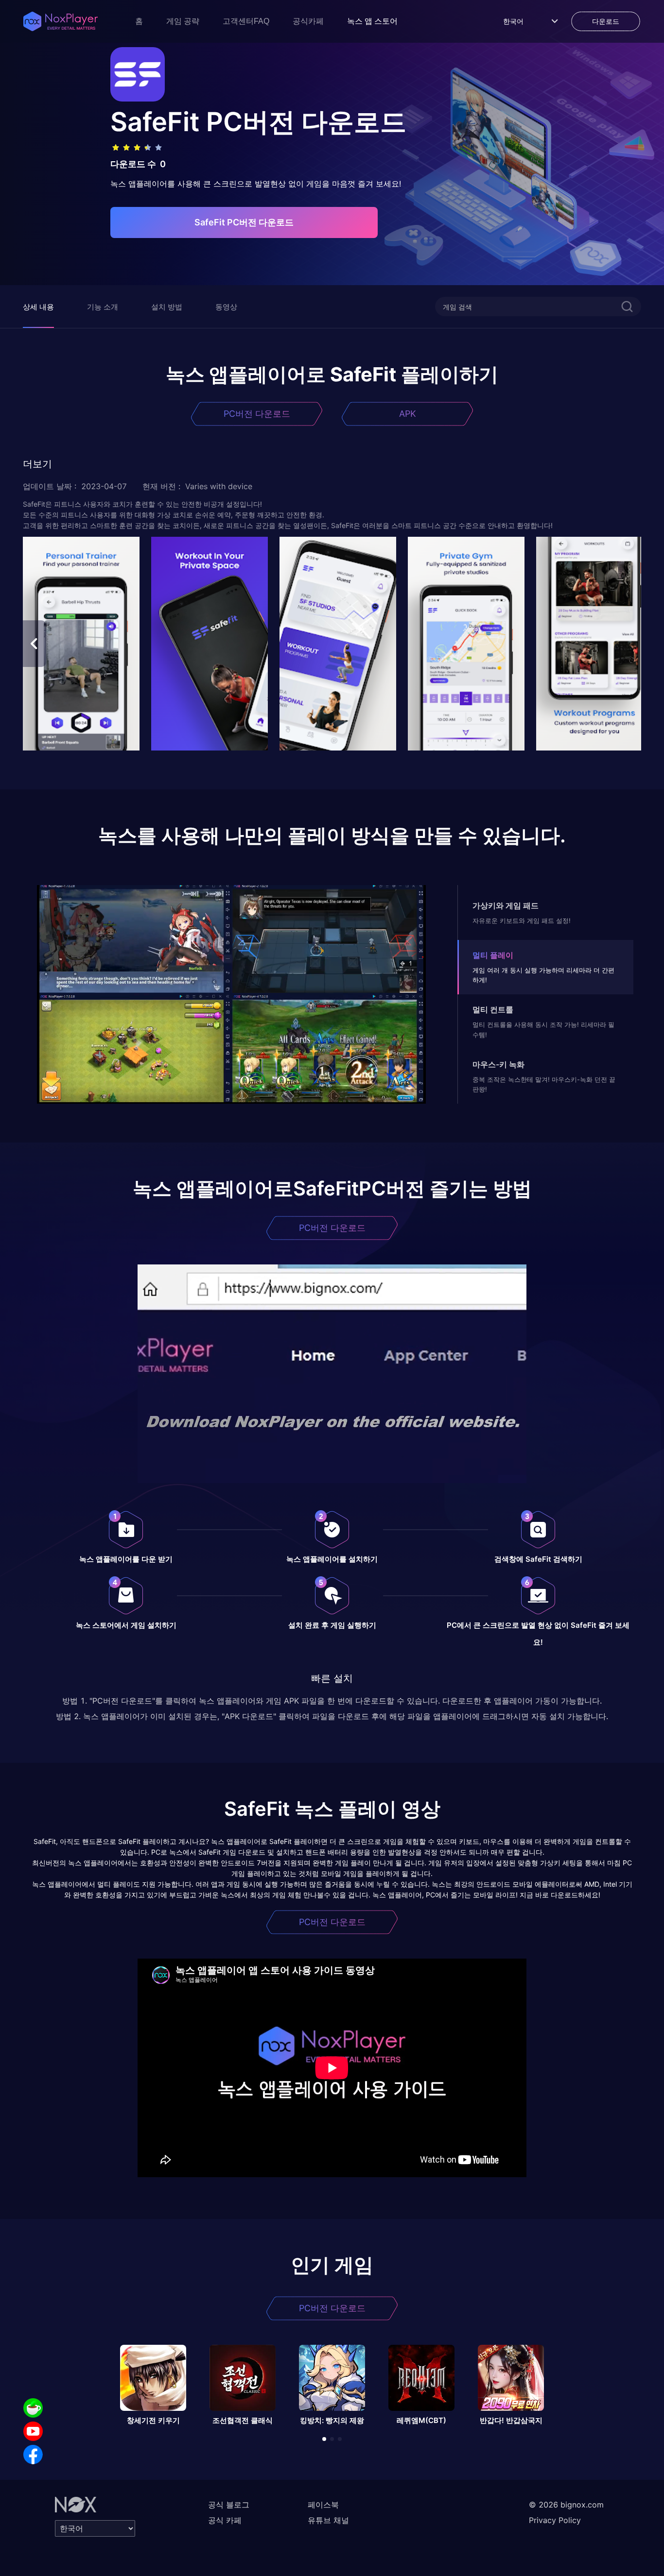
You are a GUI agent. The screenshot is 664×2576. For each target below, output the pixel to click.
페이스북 (323, 2505)
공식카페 (308, 21)
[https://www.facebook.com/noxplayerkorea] (33, 2455)
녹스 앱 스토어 (372, 21)
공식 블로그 (229, 2505)
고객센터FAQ (246, 21)
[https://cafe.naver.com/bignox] (33, 2408)
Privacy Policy (555, 2520)
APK (408, 414)
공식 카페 (225, 2520)
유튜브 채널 (328, 2520)
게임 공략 (183, 21)
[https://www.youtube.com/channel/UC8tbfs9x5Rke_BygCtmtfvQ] (33, 2431)
